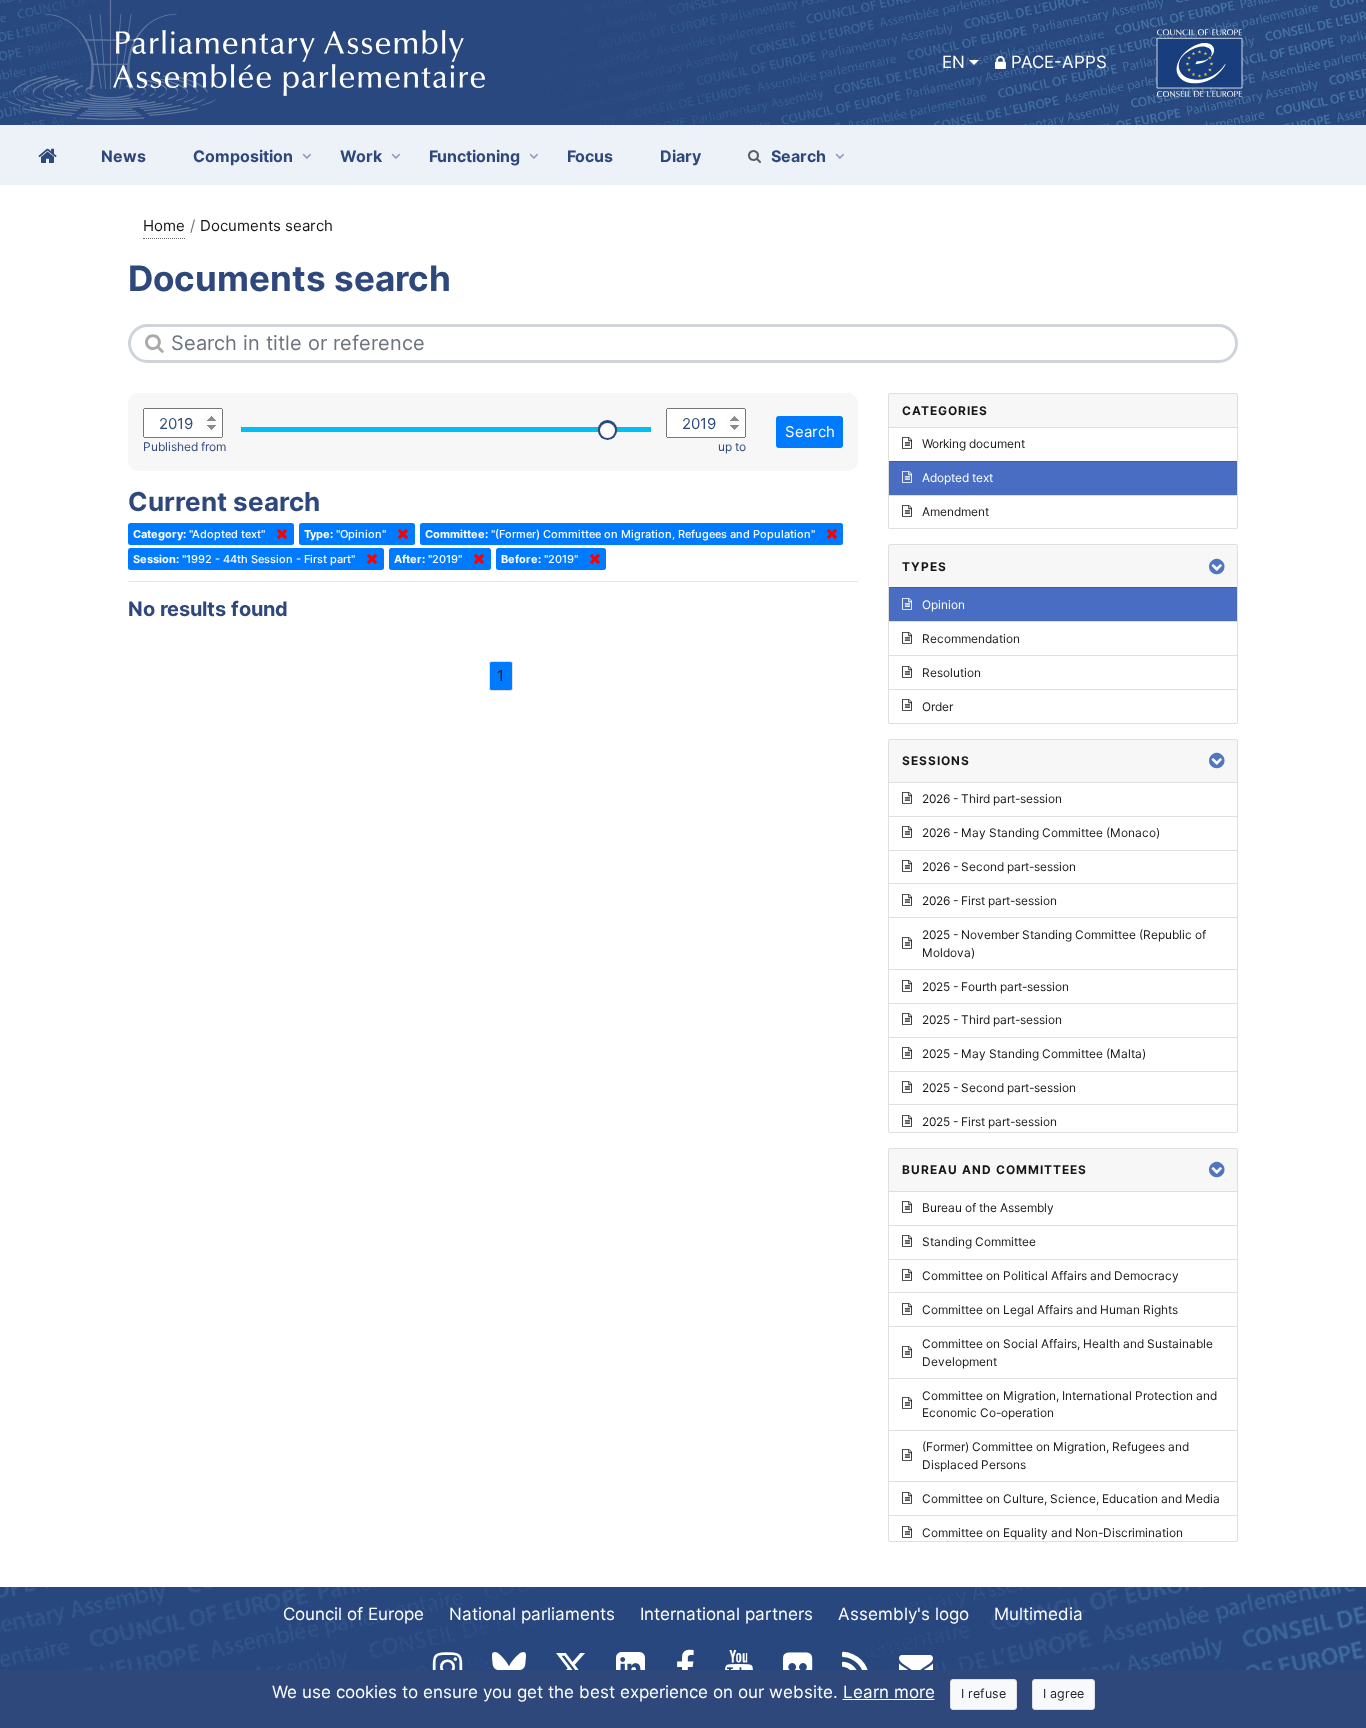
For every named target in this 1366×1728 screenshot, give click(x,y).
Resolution (951, 672)
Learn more (889, 1692)
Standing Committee (979, 1241)
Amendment (955, 511)
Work (361, 156)
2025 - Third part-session (992, 1019)
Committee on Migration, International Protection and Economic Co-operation (1069, 1404)
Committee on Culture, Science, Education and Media (1071, 1498)
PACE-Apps (1059, 62)
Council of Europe (353, 1614)
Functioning (474, 156)
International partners (726, 1614)
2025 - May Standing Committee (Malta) (1034, 1053)
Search (798, 156)
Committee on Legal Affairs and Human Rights (1050, 1309)
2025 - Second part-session (999, 1087)
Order (937, 706)
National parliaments (532, 1614)
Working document (973, 443)
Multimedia (1038, 1614)
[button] (1217, 566)
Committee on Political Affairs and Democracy (1050, 1275)
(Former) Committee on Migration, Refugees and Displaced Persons (1055, 1455)
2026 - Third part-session (992, 798)
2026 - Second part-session (999, 866)
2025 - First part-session (989, 1121)
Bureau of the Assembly (988, 1207)
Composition (243, 156)
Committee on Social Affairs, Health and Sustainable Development (1067, 1352)
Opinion (943, 604)
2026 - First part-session (989, 900)
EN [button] (953, 62)
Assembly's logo (903, 1614)
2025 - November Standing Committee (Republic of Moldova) (1064, 943)
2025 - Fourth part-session (995, 986)
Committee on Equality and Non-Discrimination (1052, 1532)
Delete (278, 534)
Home (164, 225)
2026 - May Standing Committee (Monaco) (1041, 832)
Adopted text (957, 477)
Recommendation (971, 638)
